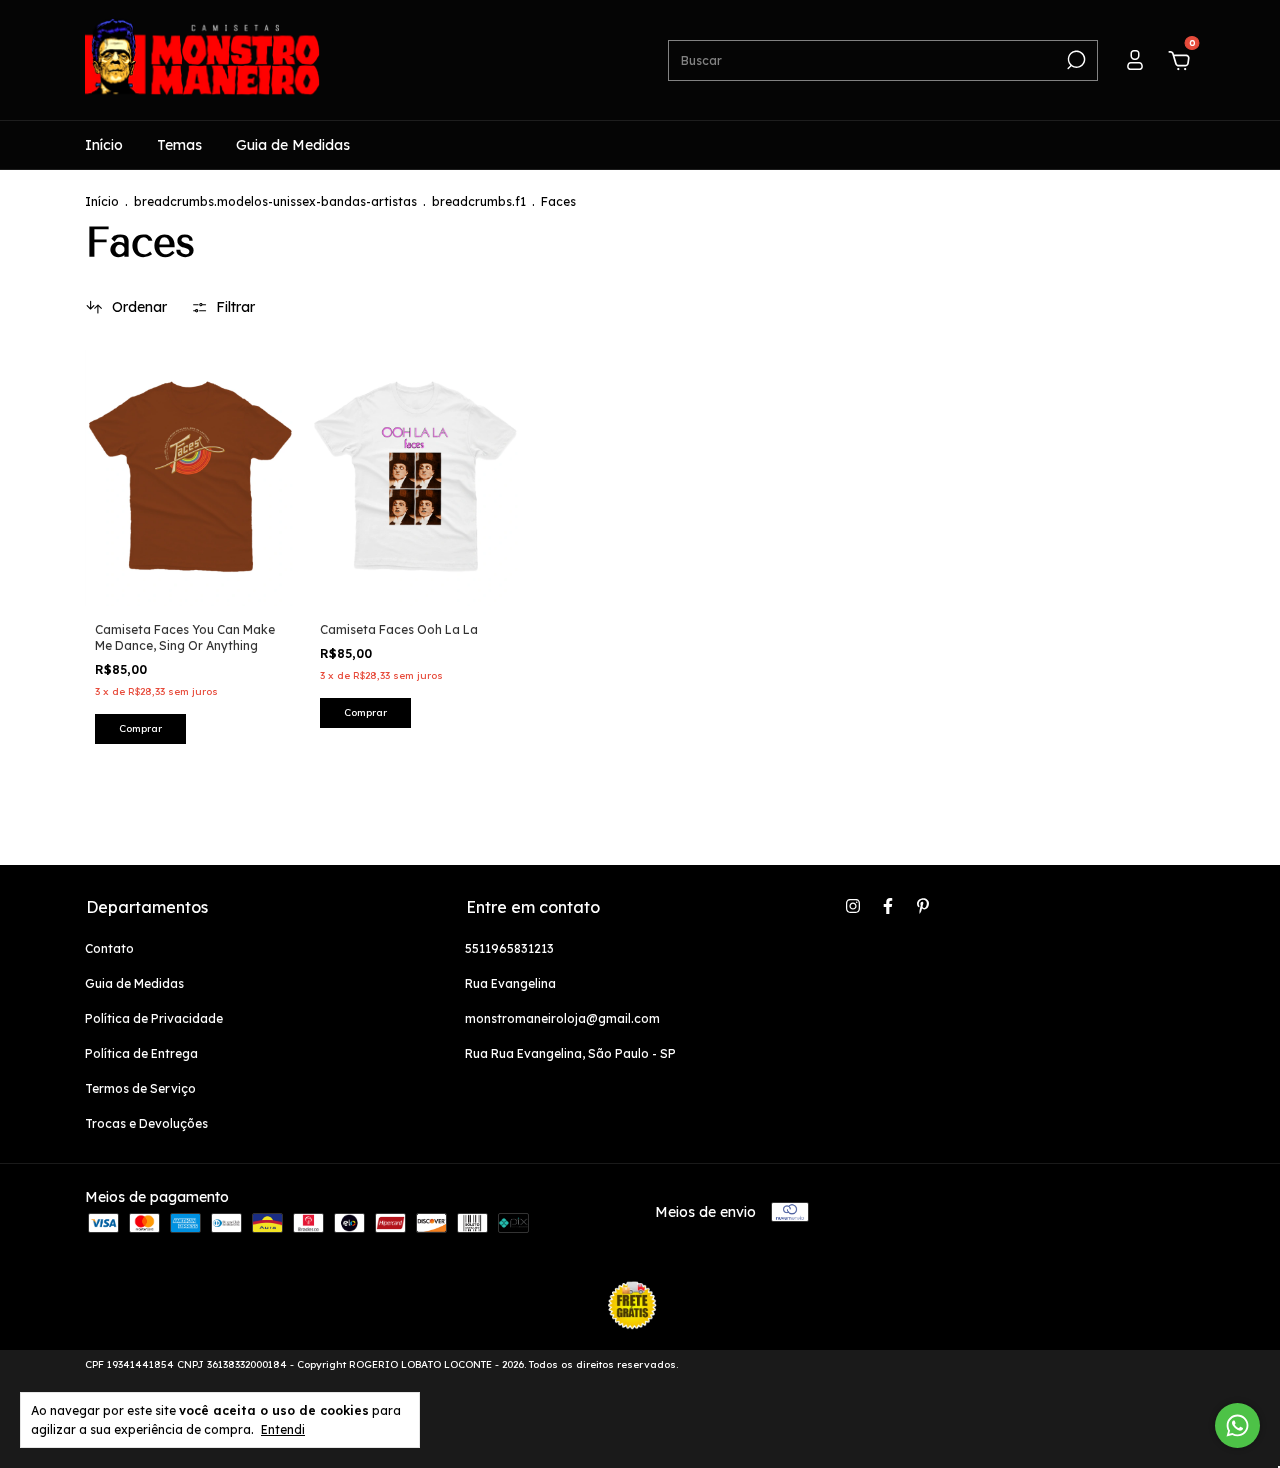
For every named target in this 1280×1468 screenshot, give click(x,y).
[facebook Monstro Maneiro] (888, 906)
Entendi (283, 1429)
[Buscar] (1074, 60)
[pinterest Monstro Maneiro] (923, 906)
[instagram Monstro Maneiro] (853, 906)
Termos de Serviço (140, 1088)
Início (104, 145)
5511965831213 (509, 948)
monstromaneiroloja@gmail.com (562, 1018)
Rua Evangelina (510, 983)
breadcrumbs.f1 (479, 201)
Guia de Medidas (293, 145)
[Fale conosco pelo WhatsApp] (1237, 1425)
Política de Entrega (141, 1053)
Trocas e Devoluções (146, 1123)
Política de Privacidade (154, 1018)
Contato (109, 948)
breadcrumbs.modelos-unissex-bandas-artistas (275, 201)
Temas (179, 145)
